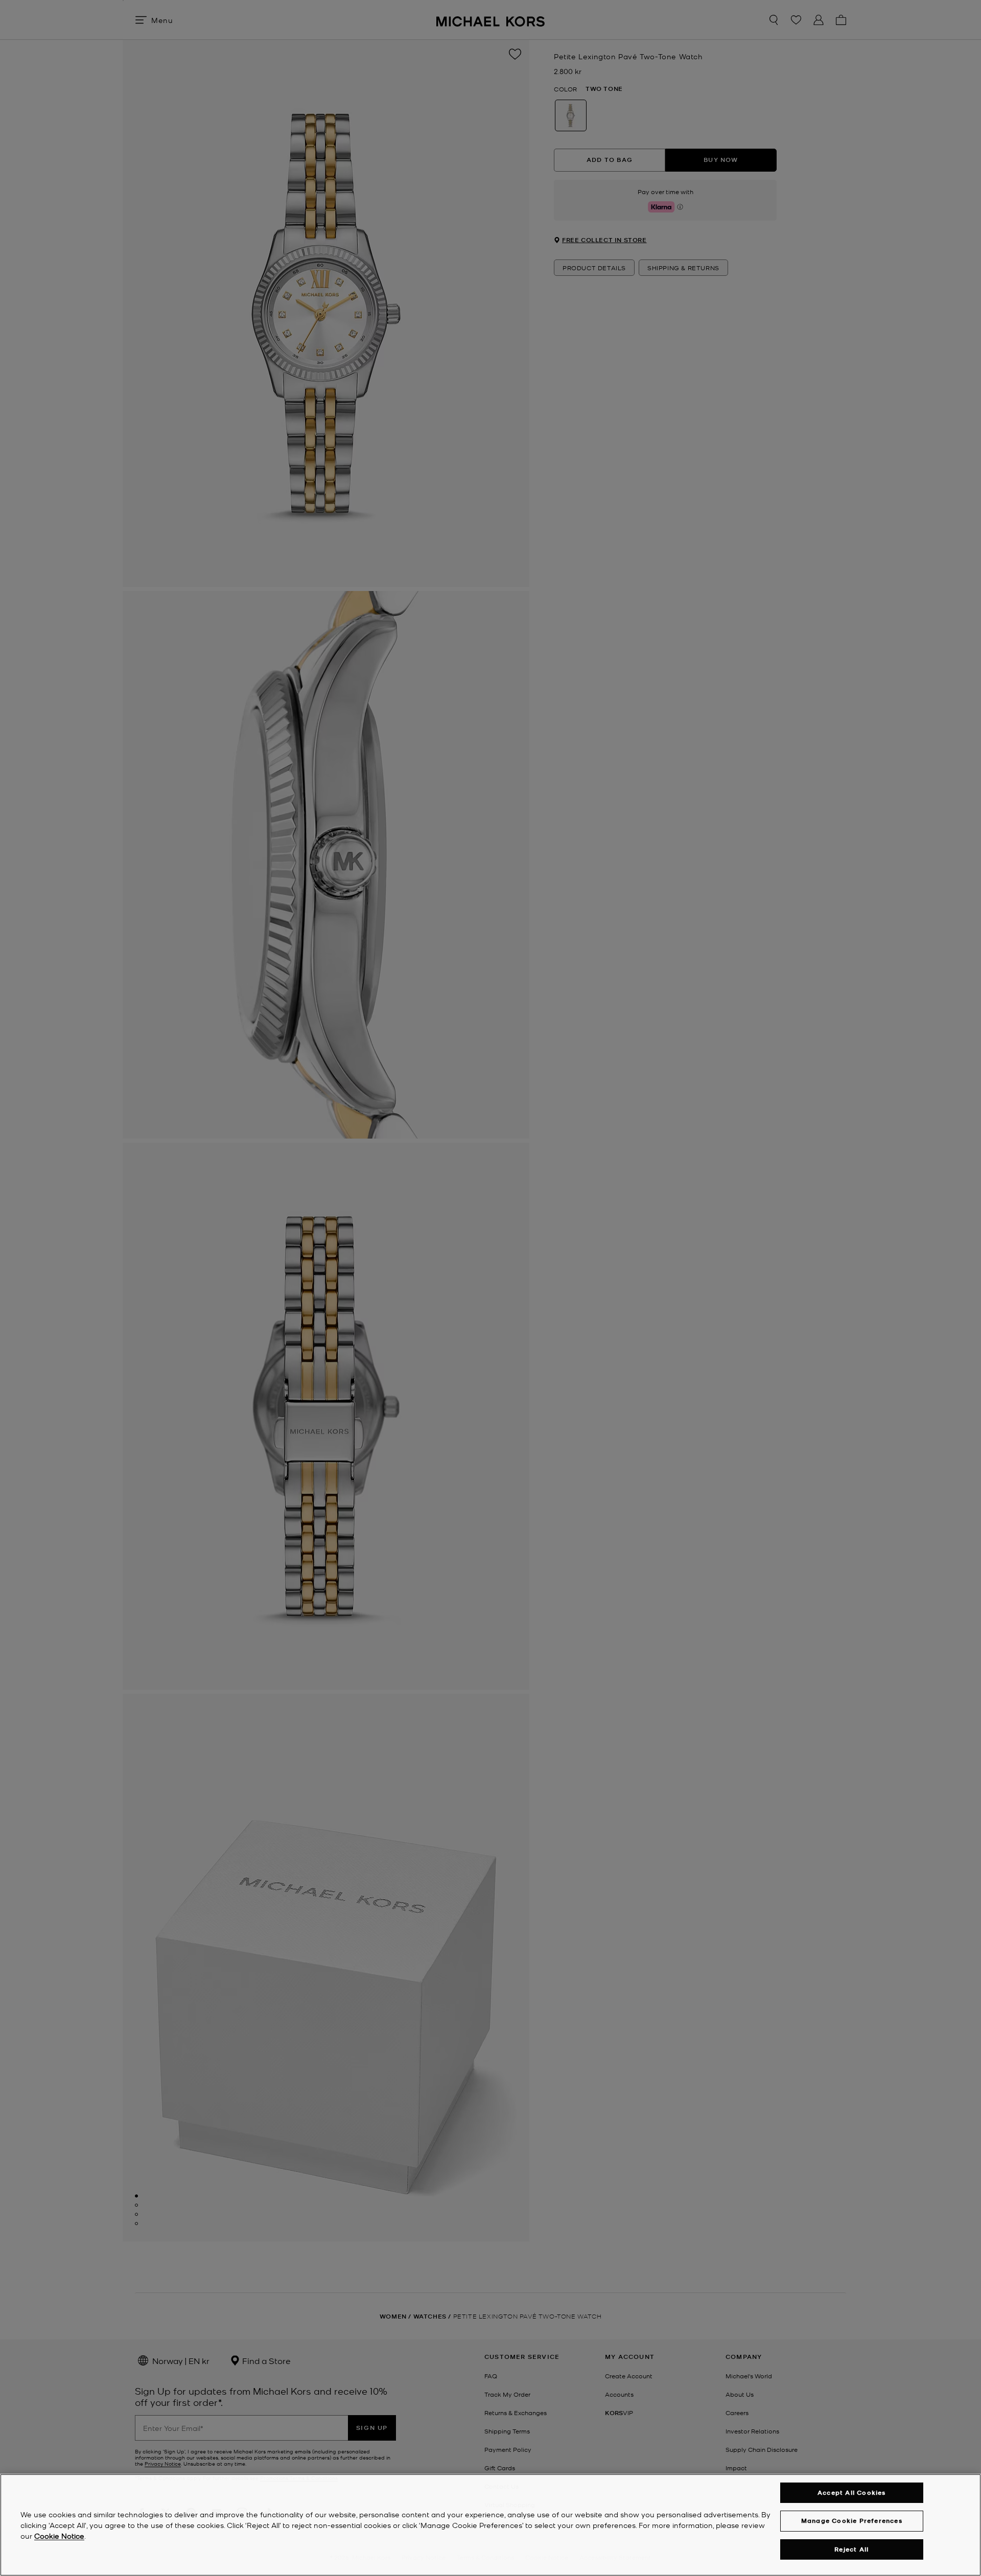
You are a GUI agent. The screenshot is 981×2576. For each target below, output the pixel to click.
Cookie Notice (59, 2536)
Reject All (851, 2549)
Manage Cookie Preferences (852, 2521)
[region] (491, 2525)
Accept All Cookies (852, 2492)
